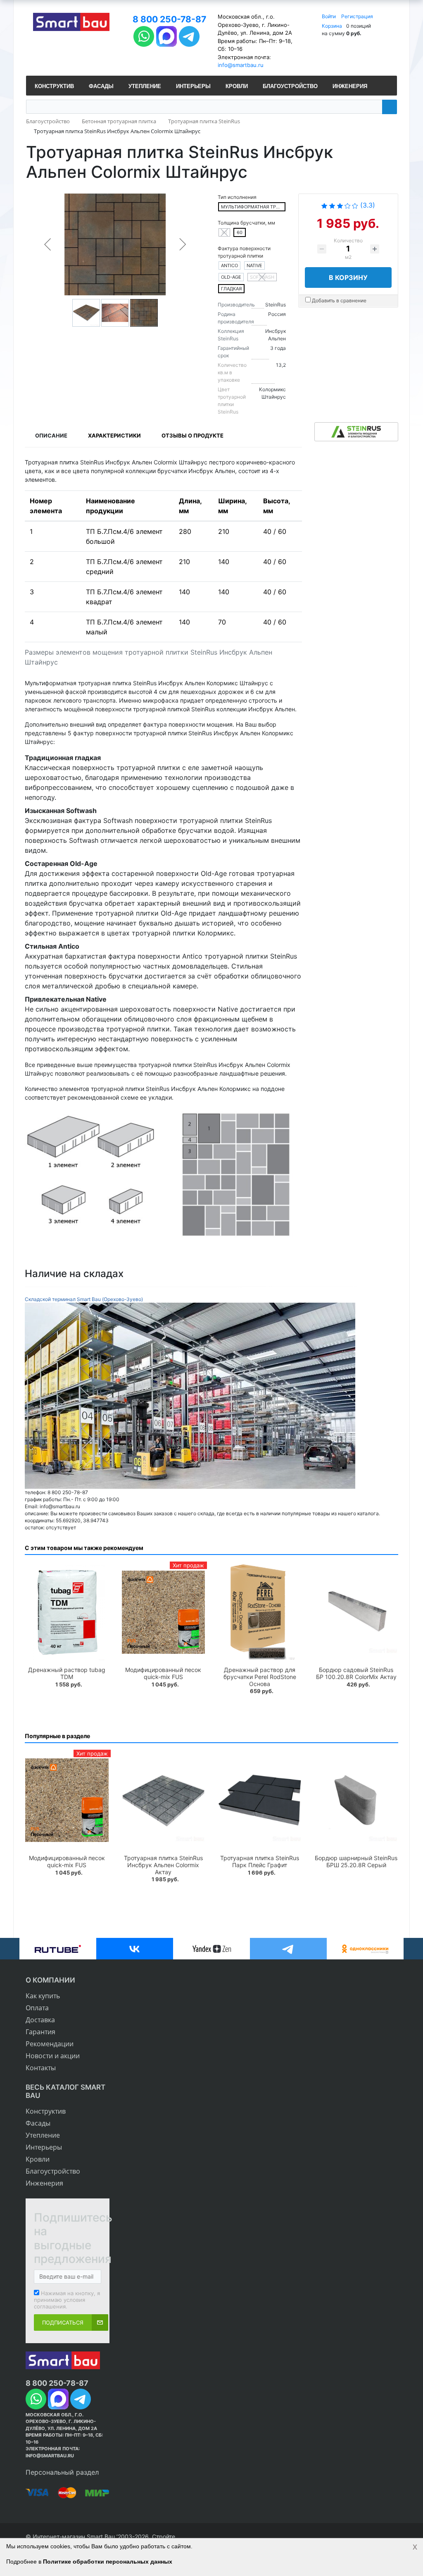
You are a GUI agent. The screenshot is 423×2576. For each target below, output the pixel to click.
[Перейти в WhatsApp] (144, 35)
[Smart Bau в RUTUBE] (58, 1949)
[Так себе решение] (340, 205)
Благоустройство (53, 2171)
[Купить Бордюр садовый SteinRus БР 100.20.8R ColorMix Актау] (356, 1612)
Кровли (38, 2159)
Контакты (41, 2068)
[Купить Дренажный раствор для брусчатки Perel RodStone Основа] (260, 1612)
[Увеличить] (190, 1395)
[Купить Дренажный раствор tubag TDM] (67, 1612)
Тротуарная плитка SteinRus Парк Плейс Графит (260, 1861)
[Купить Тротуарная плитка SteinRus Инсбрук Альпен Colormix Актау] (164, 1800)
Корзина (332, 26)
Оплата (37, 2008)
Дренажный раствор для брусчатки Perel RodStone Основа (260, 1677)
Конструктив (46, 2111)
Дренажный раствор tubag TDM (67, 1673)
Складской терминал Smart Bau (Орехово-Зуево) (84, 1299)
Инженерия (44, 2183)
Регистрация (357, 16)
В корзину (348, 277)
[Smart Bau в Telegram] (288, 1949)
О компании (50, 1980)
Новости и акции (53, 2056)
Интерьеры (44, 2147)
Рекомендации (50, 2044)
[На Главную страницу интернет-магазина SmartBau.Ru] (71, 23)
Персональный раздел (62, 2472)
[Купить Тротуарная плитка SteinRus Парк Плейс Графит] (260, 1800)
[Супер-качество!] (355, 205)
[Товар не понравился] (332, 205)
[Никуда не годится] (324, 205)
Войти (329, 16)
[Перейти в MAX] (166, 35)
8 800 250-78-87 (169, 19)
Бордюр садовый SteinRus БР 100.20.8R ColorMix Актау (356, 1673)
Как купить (43, 1996)
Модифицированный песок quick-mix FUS (163, 1673)
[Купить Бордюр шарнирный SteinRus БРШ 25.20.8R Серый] (356, 1800)
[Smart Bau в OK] (365, 1949)
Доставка (40, 2020)
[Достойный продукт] (348, 205)
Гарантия (40, 2032)
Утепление (43, 2135)
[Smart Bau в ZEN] (211, 1949)
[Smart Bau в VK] (135, 1949)
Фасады (38, 2123)
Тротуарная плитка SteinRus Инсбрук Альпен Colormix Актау (163, 1865)
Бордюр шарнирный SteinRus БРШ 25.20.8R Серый (356, 1861)
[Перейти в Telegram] (189, 35)
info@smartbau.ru (241, 65)
